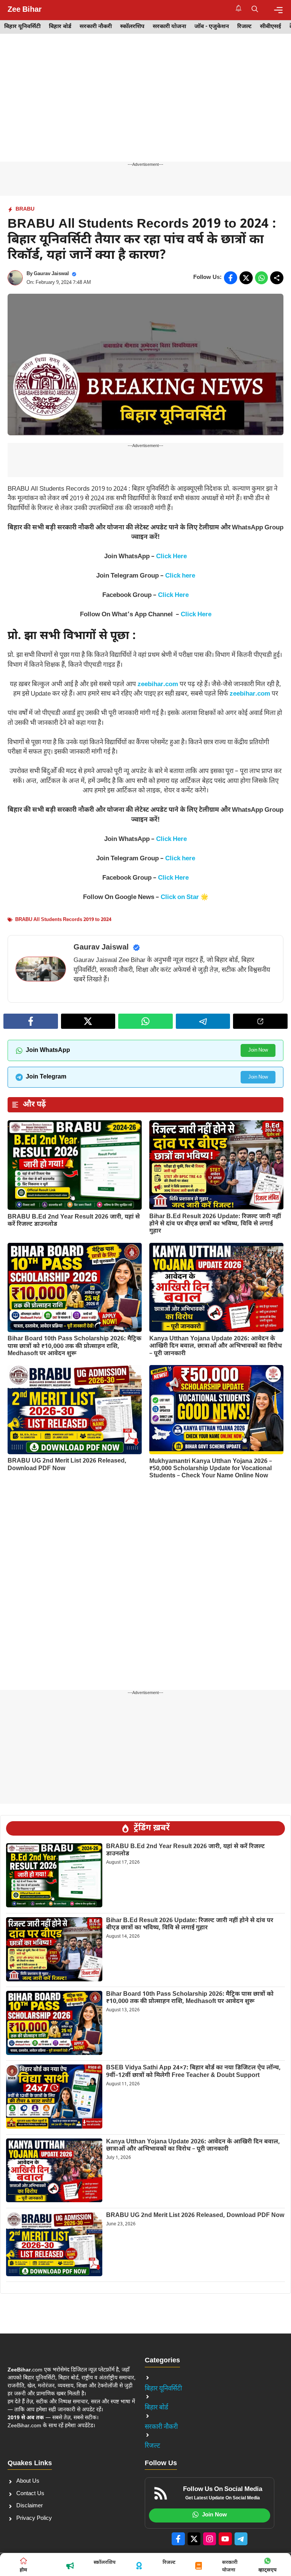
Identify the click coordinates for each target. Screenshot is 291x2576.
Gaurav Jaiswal (51, 274)
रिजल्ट (244, 27)
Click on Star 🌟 (185, 898)
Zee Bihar (25, 10)
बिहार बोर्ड (60, 27)
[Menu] (278, 10)
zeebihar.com (158, 685)
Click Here (171, 557)
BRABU (25, 209)
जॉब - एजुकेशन (212, 27)
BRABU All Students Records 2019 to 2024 (63, 920)
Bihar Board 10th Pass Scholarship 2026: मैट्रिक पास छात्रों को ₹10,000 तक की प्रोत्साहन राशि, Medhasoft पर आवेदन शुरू (74, 1346)
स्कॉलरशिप (132, 27)
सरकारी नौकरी (96, 27)
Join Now (258, 1050)
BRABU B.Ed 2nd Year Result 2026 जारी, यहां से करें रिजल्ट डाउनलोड (74, 1221)
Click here (180, 576)
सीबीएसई (271, 27)
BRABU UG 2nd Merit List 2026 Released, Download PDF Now (67, 1465)
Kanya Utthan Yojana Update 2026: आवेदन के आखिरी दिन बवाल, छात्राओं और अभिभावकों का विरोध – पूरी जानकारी (216, 1346)
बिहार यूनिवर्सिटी (22, 27)
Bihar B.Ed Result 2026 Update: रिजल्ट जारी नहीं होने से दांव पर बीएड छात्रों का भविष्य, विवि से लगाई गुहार (215, 1224)
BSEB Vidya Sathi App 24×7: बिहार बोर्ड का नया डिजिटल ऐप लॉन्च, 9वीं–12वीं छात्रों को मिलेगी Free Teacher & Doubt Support (193, 2072)
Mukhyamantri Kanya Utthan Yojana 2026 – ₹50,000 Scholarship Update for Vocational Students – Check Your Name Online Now (211, 1469)
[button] (255, 10)
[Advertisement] (145, 105)
